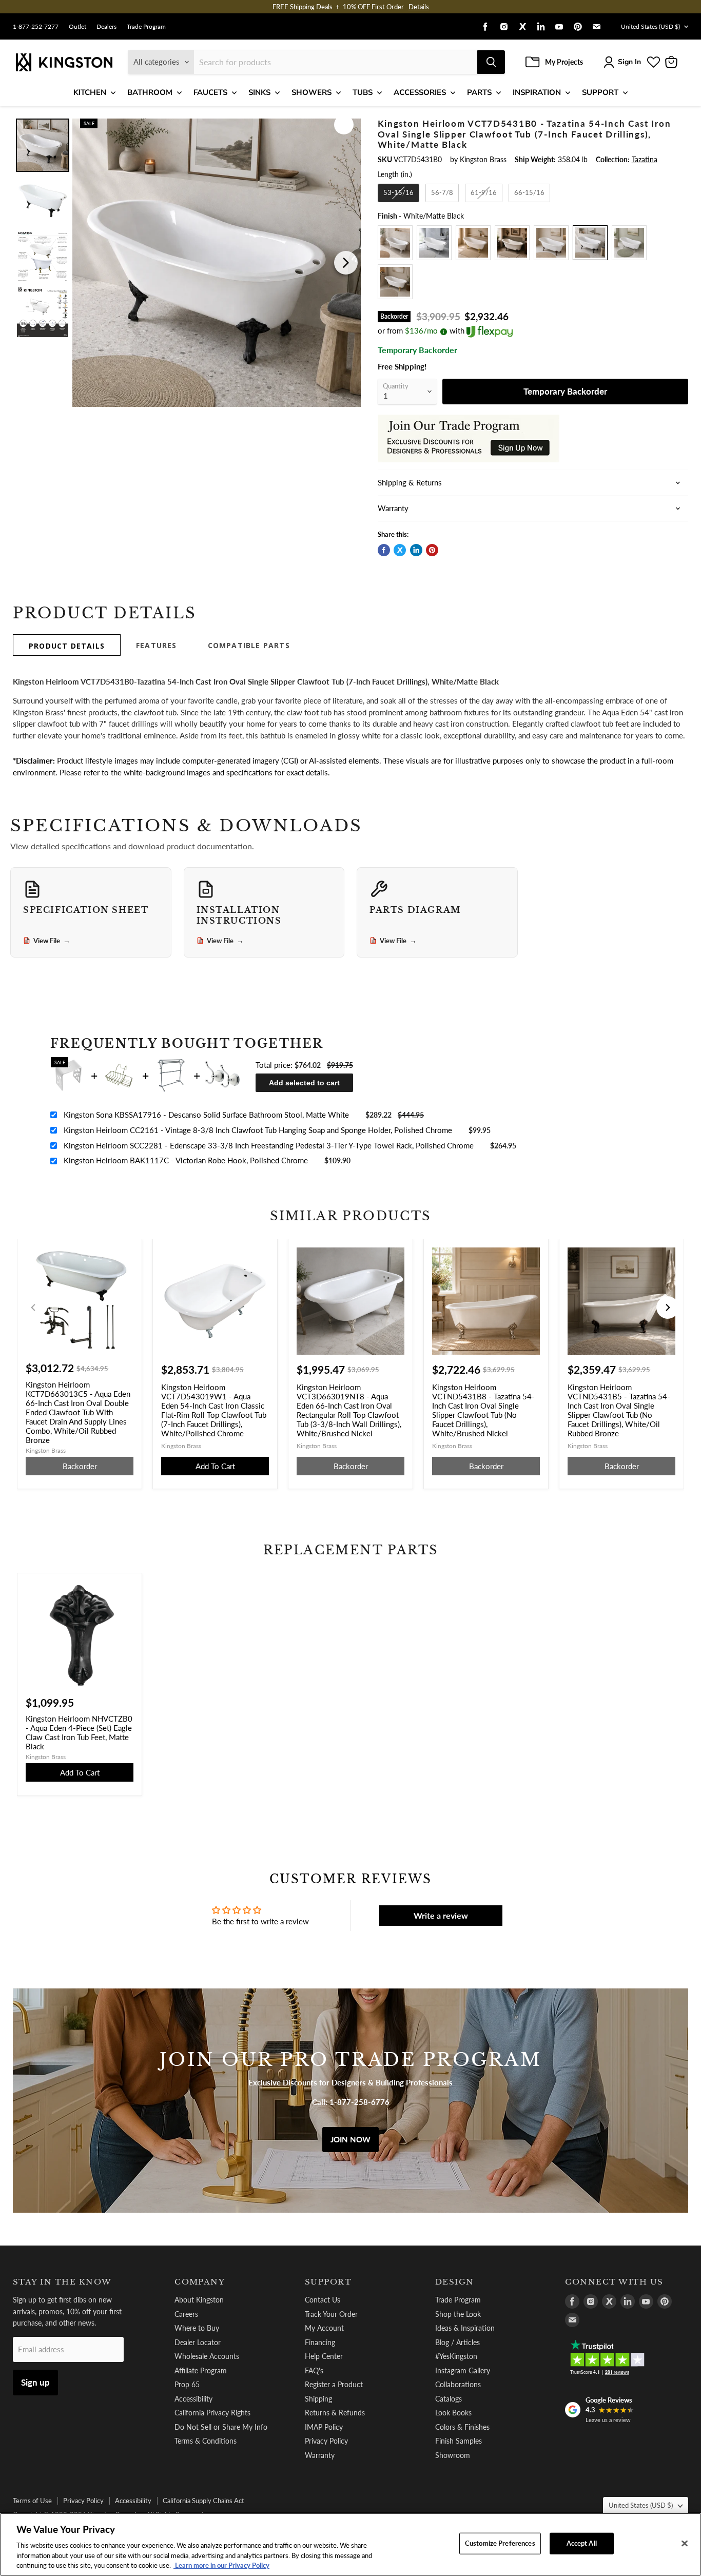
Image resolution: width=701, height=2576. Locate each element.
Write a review (441, 1915)
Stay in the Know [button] (62, 2282)
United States (650, 26)
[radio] (398, 193)
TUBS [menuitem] (363, 92)
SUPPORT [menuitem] (600, 92)
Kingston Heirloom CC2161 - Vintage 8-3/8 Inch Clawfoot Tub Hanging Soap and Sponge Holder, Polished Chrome (258, 1130)
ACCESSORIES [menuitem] (420, 92)
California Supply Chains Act (203, 2501)
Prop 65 (187, 2384)
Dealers (106, 27)
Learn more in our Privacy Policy (221, 2565)
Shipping (318, 2399)
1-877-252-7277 (36, 27)
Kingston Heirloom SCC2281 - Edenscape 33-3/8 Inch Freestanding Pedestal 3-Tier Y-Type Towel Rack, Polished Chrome (269, 1145)
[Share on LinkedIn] (416, 550)
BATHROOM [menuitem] (150, 92)
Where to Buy (197, 2328)
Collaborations (458, 2384)
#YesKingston (456, 2356)
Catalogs (449, 2399)
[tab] (67, 645)
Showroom (453, 2455)
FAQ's (314, 2370)
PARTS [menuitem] (479, 92)
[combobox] (336, 62)
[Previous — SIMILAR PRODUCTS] (33, 1307)
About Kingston (199, 2300)
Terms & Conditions (206, 2441)
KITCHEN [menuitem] (90, 92)
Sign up (35, 2382)
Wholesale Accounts (207, 2356)
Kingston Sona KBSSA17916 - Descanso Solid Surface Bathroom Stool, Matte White (206, 1115)
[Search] (491, 62)
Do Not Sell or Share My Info (221, 2427)
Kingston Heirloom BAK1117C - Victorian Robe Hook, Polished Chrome (186, 1160)
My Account (324, 2328)
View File (52, 941)
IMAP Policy (324, 2427)
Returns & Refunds (335, 2413)
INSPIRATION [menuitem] (537, 92)
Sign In (629, 62)
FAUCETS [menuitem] (210, 92)
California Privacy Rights (212, 2413)
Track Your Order (331, 2314)
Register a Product (334, 2384)
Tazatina (645, 159)
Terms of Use (32, 2501)
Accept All (582, 2543)
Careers (186, 2314)
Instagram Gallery (463, 2370)
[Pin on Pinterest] (432, 550)
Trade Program (146, 27)
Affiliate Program (201, 2370)
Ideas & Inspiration (465, 2328)
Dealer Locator (198, 2342)
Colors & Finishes (462, 2427)
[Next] (346, 263)
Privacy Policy (326, 2441)
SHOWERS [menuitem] (311, 92)
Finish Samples (459, 2441)
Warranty (320, 2455)
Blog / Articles (457, 2342)
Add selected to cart (304, 1083)
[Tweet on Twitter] (400, 550)
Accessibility (193, 2399)
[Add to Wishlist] (344, 125)
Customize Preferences (500, 2543)
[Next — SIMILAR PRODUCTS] (668, 1307)
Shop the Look (458, 2314)
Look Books (453, 2413)
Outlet (77, 27)
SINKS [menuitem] (259, 92)
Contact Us (323, 2300)
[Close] (685, 2544)
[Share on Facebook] (384, 550)
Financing (320, 2342)
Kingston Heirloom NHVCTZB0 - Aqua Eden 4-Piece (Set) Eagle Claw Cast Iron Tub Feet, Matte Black (79, 1732)
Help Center (324, 2356)
